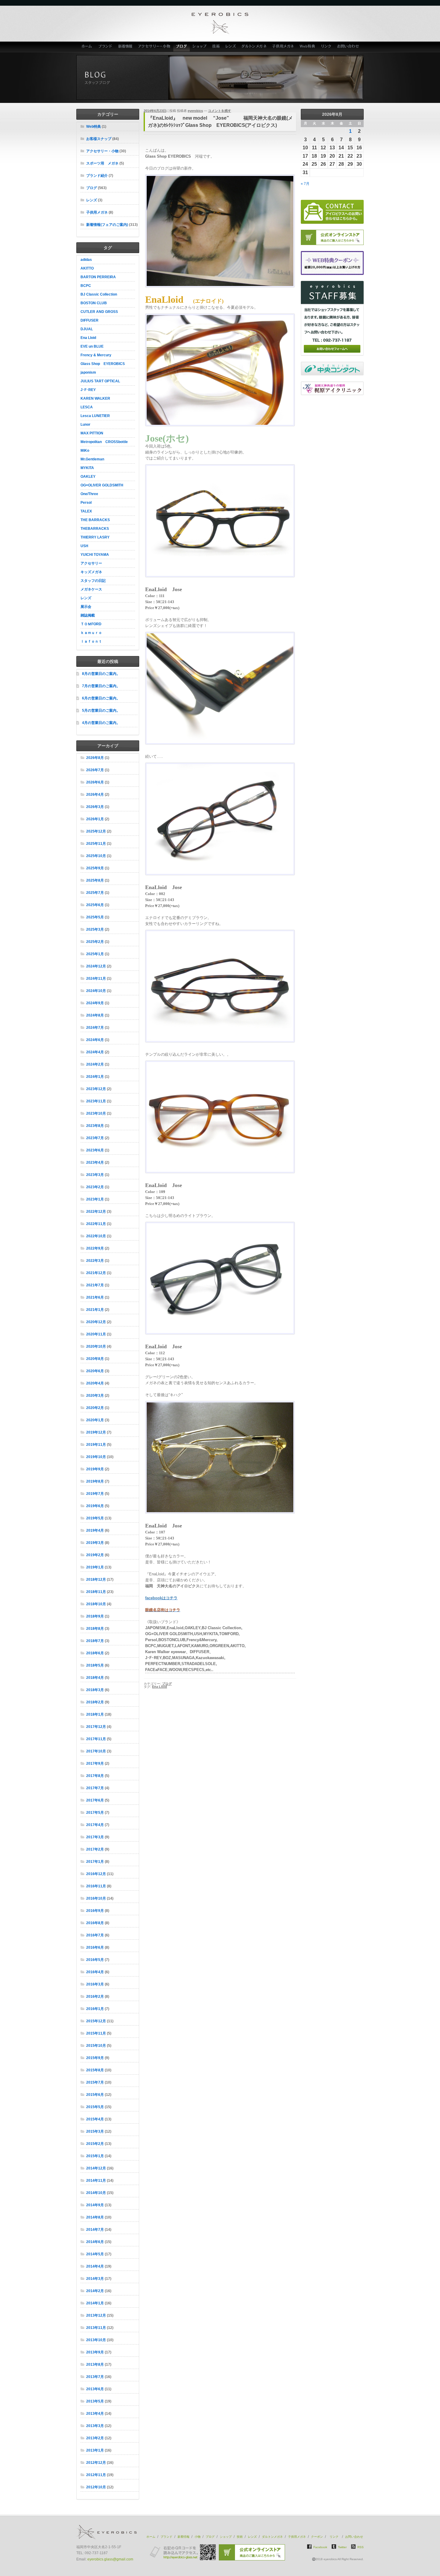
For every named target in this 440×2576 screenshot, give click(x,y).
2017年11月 (96, 1739)
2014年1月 (95, 2303)
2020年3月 (95, 1396)
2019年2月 (95, 1555)
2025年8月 (95, 880)
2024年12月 (96, 966)
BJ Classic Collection (99, 294)
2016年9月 (95, 1911)
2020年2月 (95, 1408)
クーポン (317, 2537)
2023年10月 (96, 1113)
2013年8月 (95, 2364)
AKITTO (87, 268)
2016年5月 (95, 1960)
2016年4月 (95, 1972)
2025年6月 (95, 905)
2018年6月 (95, 1653)
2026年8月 (95, 758)
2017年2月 (95, 1849)
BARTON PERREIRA (98, 277)
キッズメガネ (91, 572)
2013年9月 (95, 2352)
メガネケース (91, 589)
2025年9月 (95, 868)
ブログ (182, 47)
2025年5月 (95, 917)
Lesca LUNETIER (95, 416)
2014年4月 (95, 2266)
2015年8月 (95, 2070)
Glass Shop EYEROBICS (103, 364)
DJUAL (87, 329)
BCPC (86, 286)
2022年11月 (96, 1224)
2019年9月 (95, 1469)
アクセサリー (91, 563)
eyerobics (195, 111)
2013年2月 (95, 2438)
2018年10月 (96, 1604)
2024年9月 (95, 1003)
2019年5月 (95, 1518)
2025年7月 (95, 893)
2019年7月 (95, 1494)
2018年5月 (95, 1665)
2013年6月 (95, 2389)
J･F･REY (88, 390)
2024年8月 (95, 1015)
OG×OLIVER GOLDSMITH (102, 485)
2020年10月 (96, 1346)
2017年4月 (95, 1825)
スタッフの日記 (93, 581)
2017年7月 (95, 1788)
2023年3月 (95, 1175)
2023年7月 (95, 1138)
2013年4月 (95, 2414)
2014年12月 (96, 2168)
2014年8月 (95, 2217)
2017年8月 (95, 1776)
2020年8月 (95, 1359)
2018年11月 (96, 1592)
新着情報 (125, 47)
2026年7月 (95, 770)
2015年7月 (95, 2082)
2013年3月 (95, 2426)
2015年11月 (96, 2033)
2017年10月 (96, 1751)
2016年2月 (95, 1997)
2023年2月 (95, 1187)
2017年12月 (96, 1727)
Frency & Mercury (96, 355)
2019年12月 (96, 1432)
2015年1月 (95, 2156)
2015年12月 (96, 2021)
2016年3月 (95, 1984)
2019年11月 (96, 1445)
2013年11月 (96, 2328)
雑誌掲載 (88, 615)
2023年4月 (95, 1163)
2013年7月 (95, 2377)
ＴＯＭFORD (91, 624)
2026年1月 (95, 819)
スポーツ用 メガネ (102, 163)
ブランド (105, 47)
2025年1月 (95, 954)
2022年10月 (96, 1236)
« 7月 (305, 184)
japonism (88, 372)
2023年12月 (96, 1089)
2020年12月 (96, 1322)
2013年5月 (95, 2401)
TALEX (86, 511)
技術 (216, 47)
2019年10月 (96, 1457)
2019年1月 (95, 1567)
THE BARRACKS (95, 520)
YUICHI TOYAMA (95, 555)
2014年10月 (96, 2193)
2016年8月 (95, 1923)
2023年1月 (95, 1199)
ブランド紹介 (97, 176)
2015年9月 (95, 2058)
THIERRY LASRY (95, 537)
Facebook (320, 2547)
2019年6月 (95, 1506)
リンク (327, 47)
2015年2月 (95, 2144)
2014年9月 (95, 2205)
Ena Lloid (88, 338)
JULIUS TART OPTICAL (100, 381)
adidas (86, 260)
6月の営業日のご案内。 (101, 698)
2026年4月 (95, 795)
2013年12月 (96, 2315)
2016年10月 (96, 1898)
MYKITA (87, 468)
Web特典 (308, 47)
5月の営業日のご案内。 (101, 710)
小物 (198, 2537)
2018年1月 (95, 1714)
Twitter (342, 2547)
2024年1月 (95, 1077)
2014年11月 (96, 2181)
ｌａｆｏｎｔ (91, 641)
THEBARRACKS (95, 529)
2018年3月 (95, 1690)
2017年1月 (95, 1862)
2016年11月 (96, 1886)
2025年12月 (96, 831)
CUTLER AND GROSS (99, 312)
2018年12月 (96, 1580)
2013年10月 (96, 2340)
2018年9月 (95, 1616)
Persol (86, 503)
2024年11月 (96, 979)
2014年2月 (95, 2291)
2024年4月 (95, 1052)
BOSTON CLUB (94, 303)
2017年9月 (95, 1764)
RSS (361, 2547)
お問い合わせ (349, 47)
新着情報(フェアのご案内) (107, 225)
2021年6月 (95, 1297)
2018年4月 (95, 1678)
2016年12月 (96, 1874)
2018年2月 (95, 1702)
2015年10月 (96, 2046)
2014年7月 (95, 2230)
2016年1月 (95, 2009)
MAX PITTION (92, 433)
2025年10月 (96, 856)
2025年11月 (96, 844)
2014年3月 (95, 2279)
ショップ (200, 47)
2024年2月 (95, 1064)
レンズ (231, 47)
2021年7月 (95, 1285)
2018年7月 (95, 1641)
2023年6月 (95, 1150)
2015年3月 (95, 2131)
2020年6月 (95, 1371)
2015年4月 (95, 2119)
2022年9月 (95, 1248)
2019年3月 (95, 1543)
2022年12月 (96, 1212)
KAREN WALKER (95, 398)
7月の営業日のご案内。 (101, 686)
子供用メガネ (283, 47)
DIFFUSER (89, 320)
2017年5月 (95, 1813)
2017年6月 (95, 1800)
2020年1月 (95, 1420)
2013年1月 (95, 2450)
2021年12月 (96, 1273)
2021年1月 (95, 1310)
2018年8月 (95, 1629)
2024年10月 (96, 991)
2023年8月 (95, 1126)
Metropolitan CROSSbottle (104, 442)
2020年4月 (95, 1383)
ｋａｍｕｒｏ (91, 633)
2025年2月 (95, 942)
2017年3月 (95, 1837)
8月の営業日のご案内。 (101, 674)
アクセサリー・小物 (154, 47)
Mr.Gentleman (92, 459)
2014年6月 (95, 2242)
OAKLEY (88, 477)
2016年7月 (95, 1935)
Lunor (85, 424)
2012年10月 (96, 2487)
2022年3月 (95, 1261)
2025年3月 (95, 929)
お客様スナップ (99, 139)
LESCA (87, 407)
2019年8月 (95, 1481)
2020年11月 (96, 1334)
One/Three (89, 494)
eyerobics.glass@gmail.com (110, 2559)
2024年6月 (95, 1040)
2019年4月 (95, 1530)
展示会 (86, 607)
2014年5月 (95, 2254)
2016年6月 (95, 1947)
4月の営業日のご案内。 (101, 723)
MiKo (85, 451)
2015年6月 (95, 2095)
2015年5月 (95, 2107)
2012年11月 (96, 2475)
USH (84, 546)
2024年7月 (95, 1028)
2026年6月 (95, 782)
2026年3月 (95, 807)
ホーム (86, 47)
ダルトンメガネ (254, 47)
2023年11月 (96, 1101)
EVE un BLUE (92, 346)
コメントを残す (220, 111)
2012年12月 (96, 2463)
